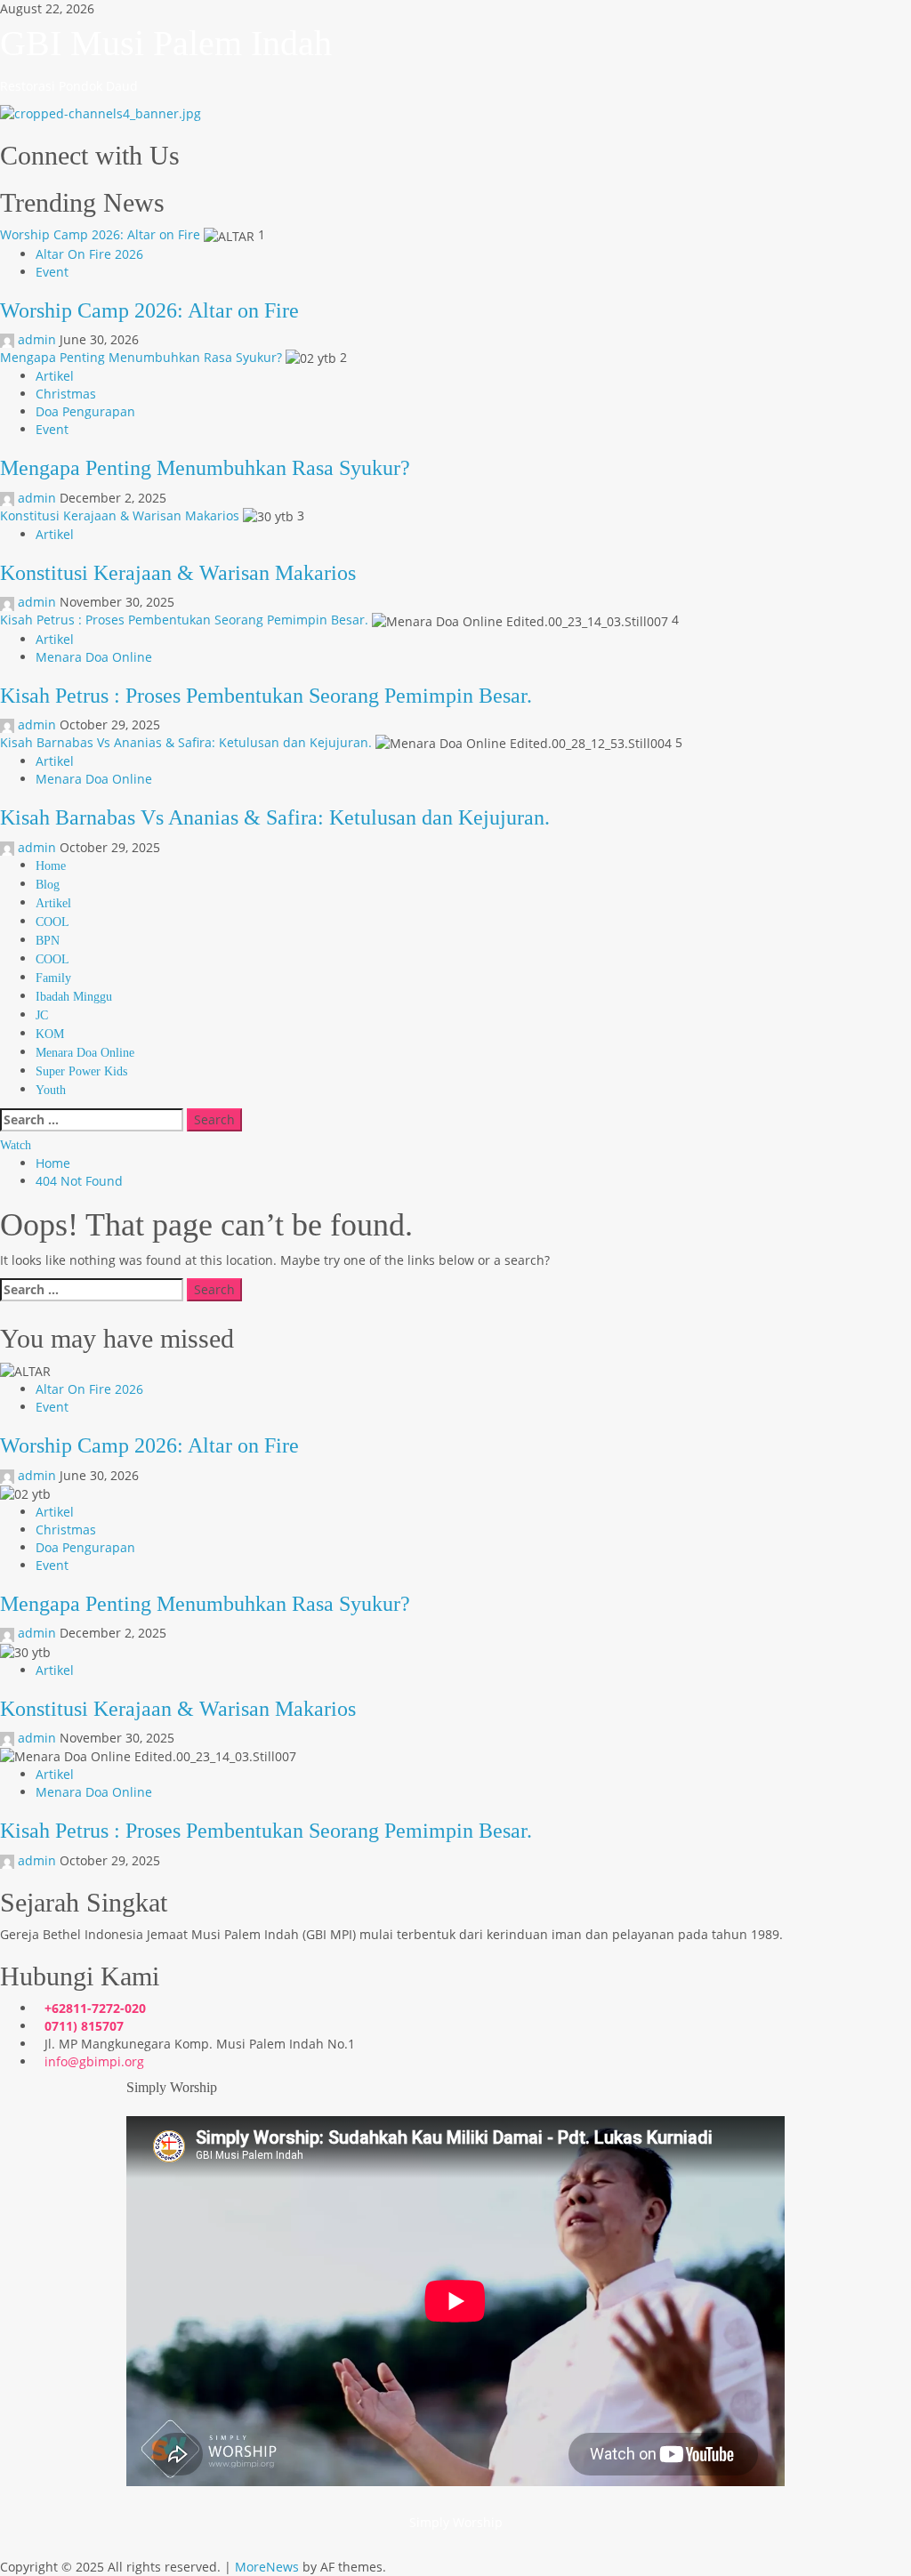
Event (52, 272)
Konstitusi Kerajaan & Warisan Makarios (120, 515)
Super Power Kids (81, 1071)
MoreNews (267, 2567)
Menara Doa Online (94, 657)
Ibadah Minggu (74, 997)
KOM (50, 1034)
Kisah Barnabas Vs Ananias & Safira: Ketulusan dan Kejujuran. (186, 742)
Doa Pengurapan (85, 411)
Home (51, 866)
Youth (51, 1090)
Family (53, 978)
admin (37, 339)
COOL (52, 922)
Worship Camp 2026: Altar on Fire (100, 234)
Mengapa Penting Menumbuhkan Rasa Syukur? (141, 357)
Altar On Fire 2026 (89, 254)
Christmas (66, 394)
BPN (48, 941)
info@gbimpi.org (94, 2061)
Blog (48, 885)
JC (42, 1015)
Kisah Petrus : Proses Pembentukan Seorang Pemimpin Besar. (184, 620)
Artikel (55, 376)
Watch (16, 1145)
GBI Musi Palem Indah (166, 43)
